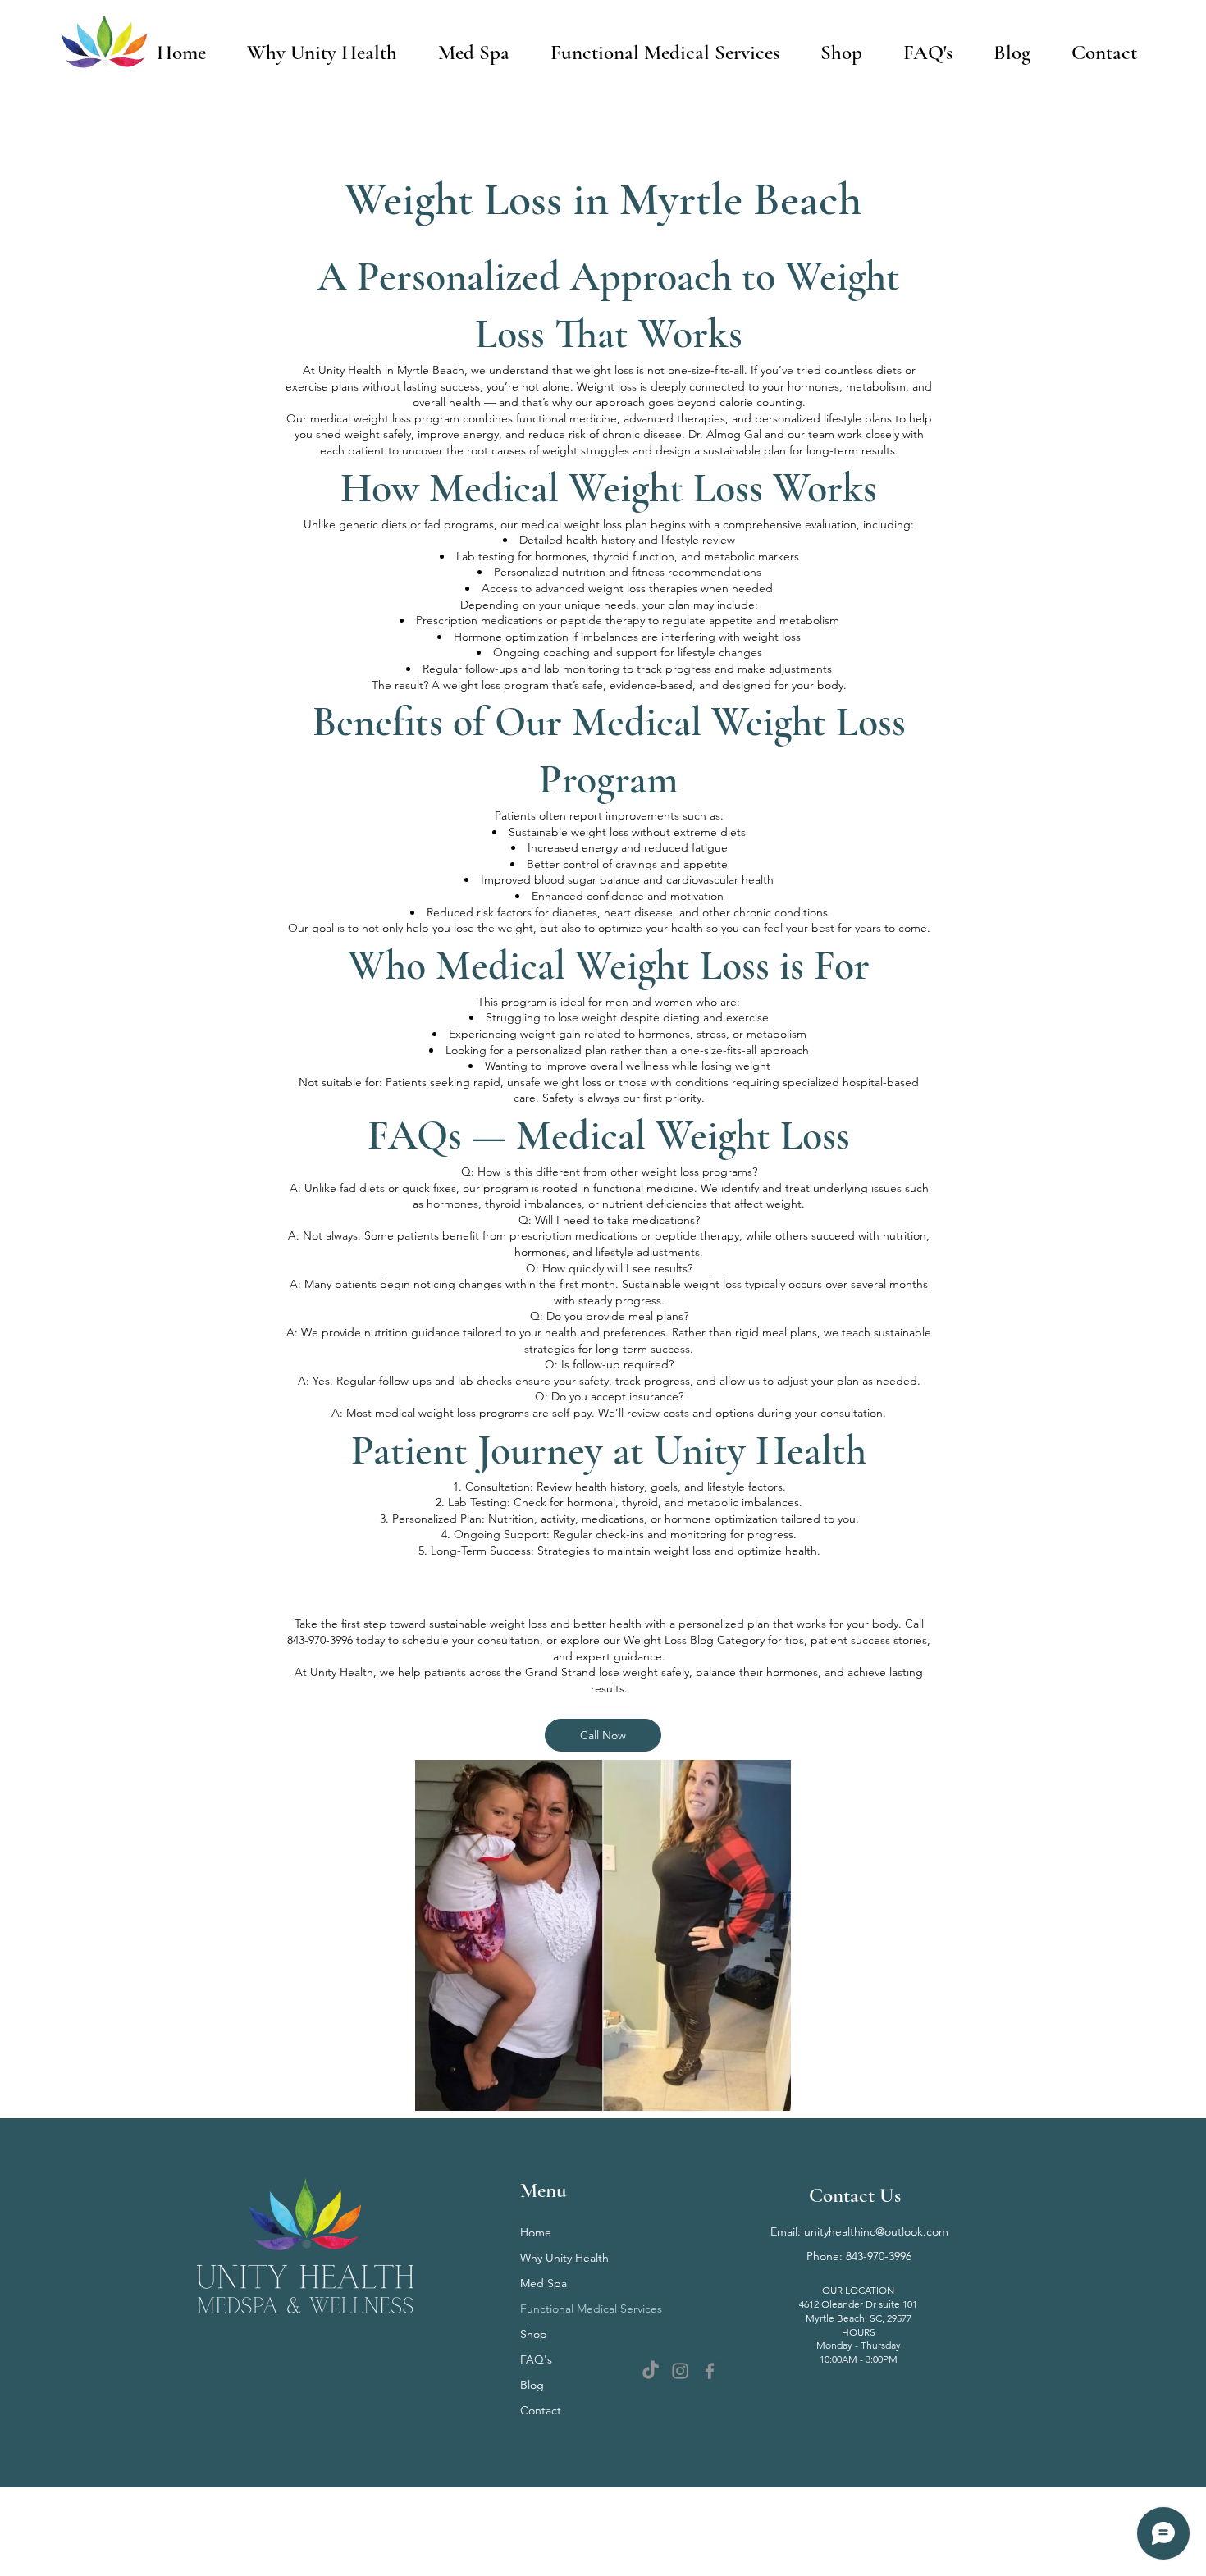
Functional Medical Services (591, 2309)
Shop (534, 2334)
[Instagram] (680, 2371)
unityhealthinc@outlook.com (876, 2231)
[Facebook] (710, 2371)
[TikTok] (651, 2371)
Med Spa (544, 2283)
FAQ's (536, 2359)
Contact (541, 2410)
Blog (532, 2385)
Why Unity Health (564, 2258)
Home (536, 2232)
